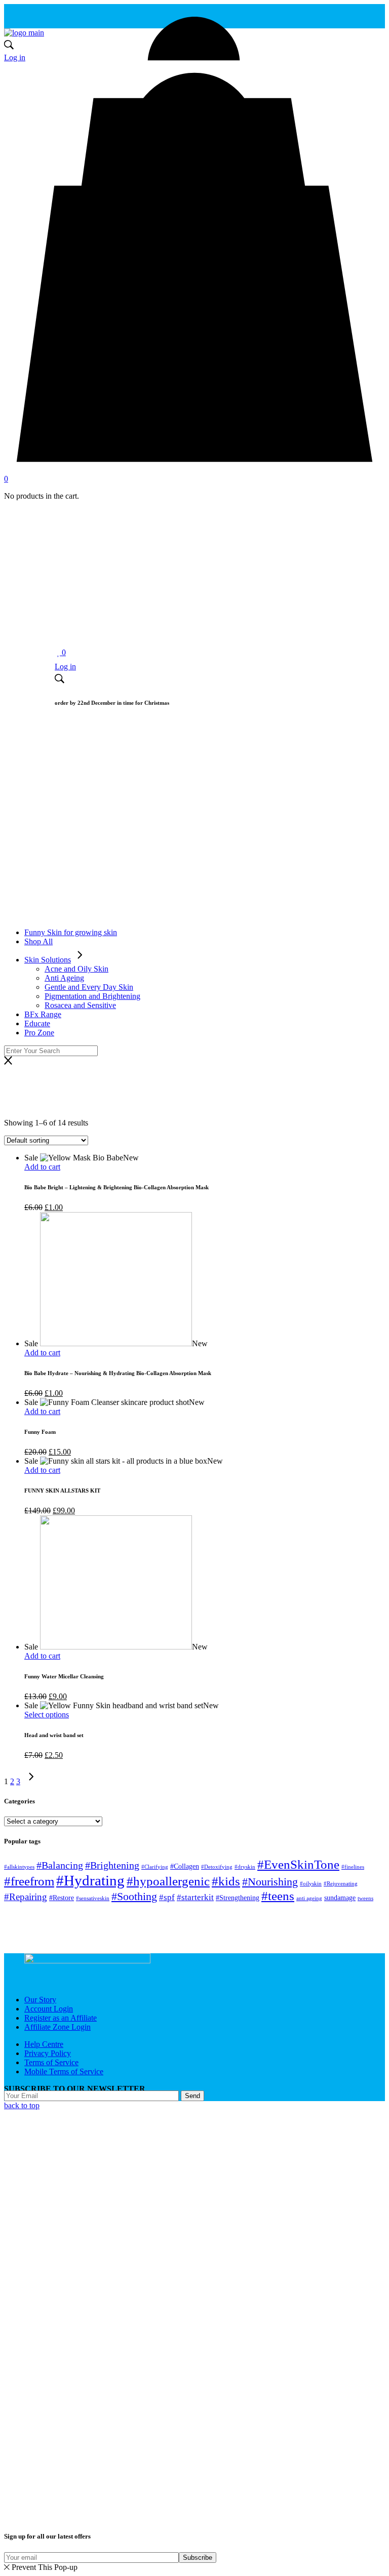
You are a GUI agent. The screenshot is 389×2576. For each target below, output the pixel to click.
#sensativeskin (93, 1898)
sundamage (340, 1898)
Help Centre (44, 2044)
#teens (278, 1896)
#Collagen (185, 1866)
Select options (47, 1715)
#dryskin (245, 1867)
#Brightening (112, 1865)
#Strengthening (238, 1898)
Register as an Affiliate (61, 2018)
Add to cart (42, 1167)
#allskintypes (19, 1867)
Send (192, 2096)
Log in (15, 57)
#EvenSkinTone (298, 1864)
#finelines (353, 1867)
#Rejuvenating (341, 1884)
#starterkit (195, 1897)
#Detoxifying (217, 1867)
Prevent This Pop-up (45, 2567)
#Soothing (134, 1896)
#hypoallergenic (168, 1881)
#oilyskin (311, 1884)
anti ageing (309, 1898)
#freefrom (29, 1881)
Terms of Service (51, 2062)
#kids (226, 1881)
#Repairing (26, 1897)
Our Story (40, 2000)
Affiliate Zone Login (57, 2027)
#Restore (62, 1898)
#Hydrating (90, 1880)
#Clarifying (155, 1867)
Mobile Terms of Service (64, 2071)
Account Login (49, 2009)
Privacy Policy (48, 2053)
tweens (365, 1898)
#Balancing (60, 1865)
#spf (167, 1897)
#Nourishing (270, 1882)
